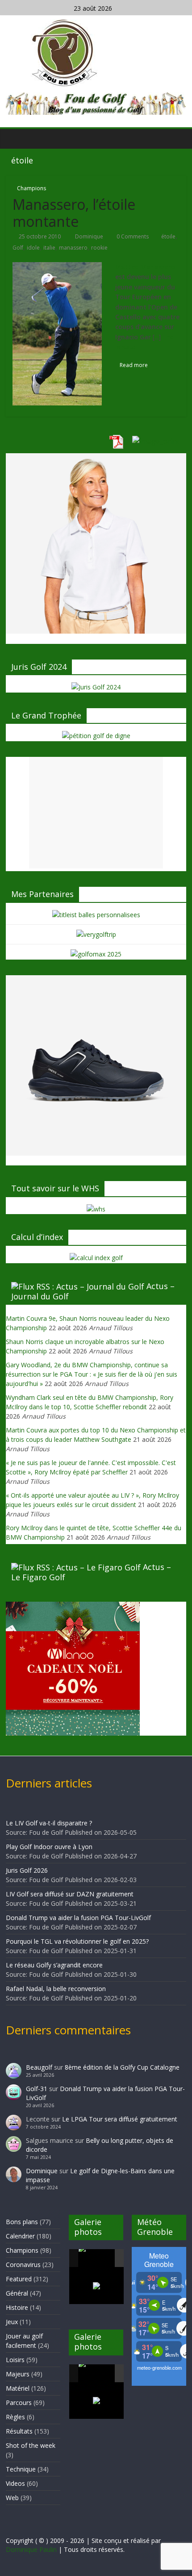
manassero (73, 248)
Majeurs (18, 2374)
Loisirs (15, 2360)
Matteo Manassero (145, 267)
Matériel (18, 2388)
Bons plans (22, 2222)
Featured (19, 2279)
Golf (18, 248)
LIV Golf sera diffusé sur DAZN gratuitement (70, 1894)
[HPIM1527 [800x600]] (96, 2373)
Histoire (17, 2307)
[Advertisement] (96, 813)
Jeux (12, 2322)
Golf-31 (37, 2089)
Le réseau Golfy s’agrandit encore (54, 1965)
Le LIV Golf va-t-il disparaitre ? (49, 1823)
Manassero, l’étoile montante (74, 213)
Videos (15, 2483)
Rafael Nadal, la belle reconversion (56, 1989)
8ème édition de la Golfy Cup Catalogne (122, 2067)
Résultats (19, 2431)
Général (17, 2293)
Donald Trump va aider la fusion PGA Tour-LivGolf (78, 1918)
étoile (168, 236)
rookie (99, 248)
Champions (31, 188)
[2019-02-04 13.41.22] (96, 2258)
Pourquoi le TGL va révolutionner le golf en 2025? (77, 1941)
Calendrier (20, 2236)
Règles (15, 2417)
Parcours (19, 2403)
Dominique (90, 236)
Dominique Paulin (31, 2549)
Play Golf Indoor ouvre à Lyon (49, 1847)
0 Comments (132, 236)
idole (33, 248)
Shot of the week (31, 2445)
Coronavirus (23, 2265)
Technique (21, 2469)
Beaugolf (39, 2067)
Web (12, 2498)
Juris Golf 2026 (27, 1870)
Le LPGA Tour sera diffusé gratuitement (120, 2119)
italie (49, 248)
